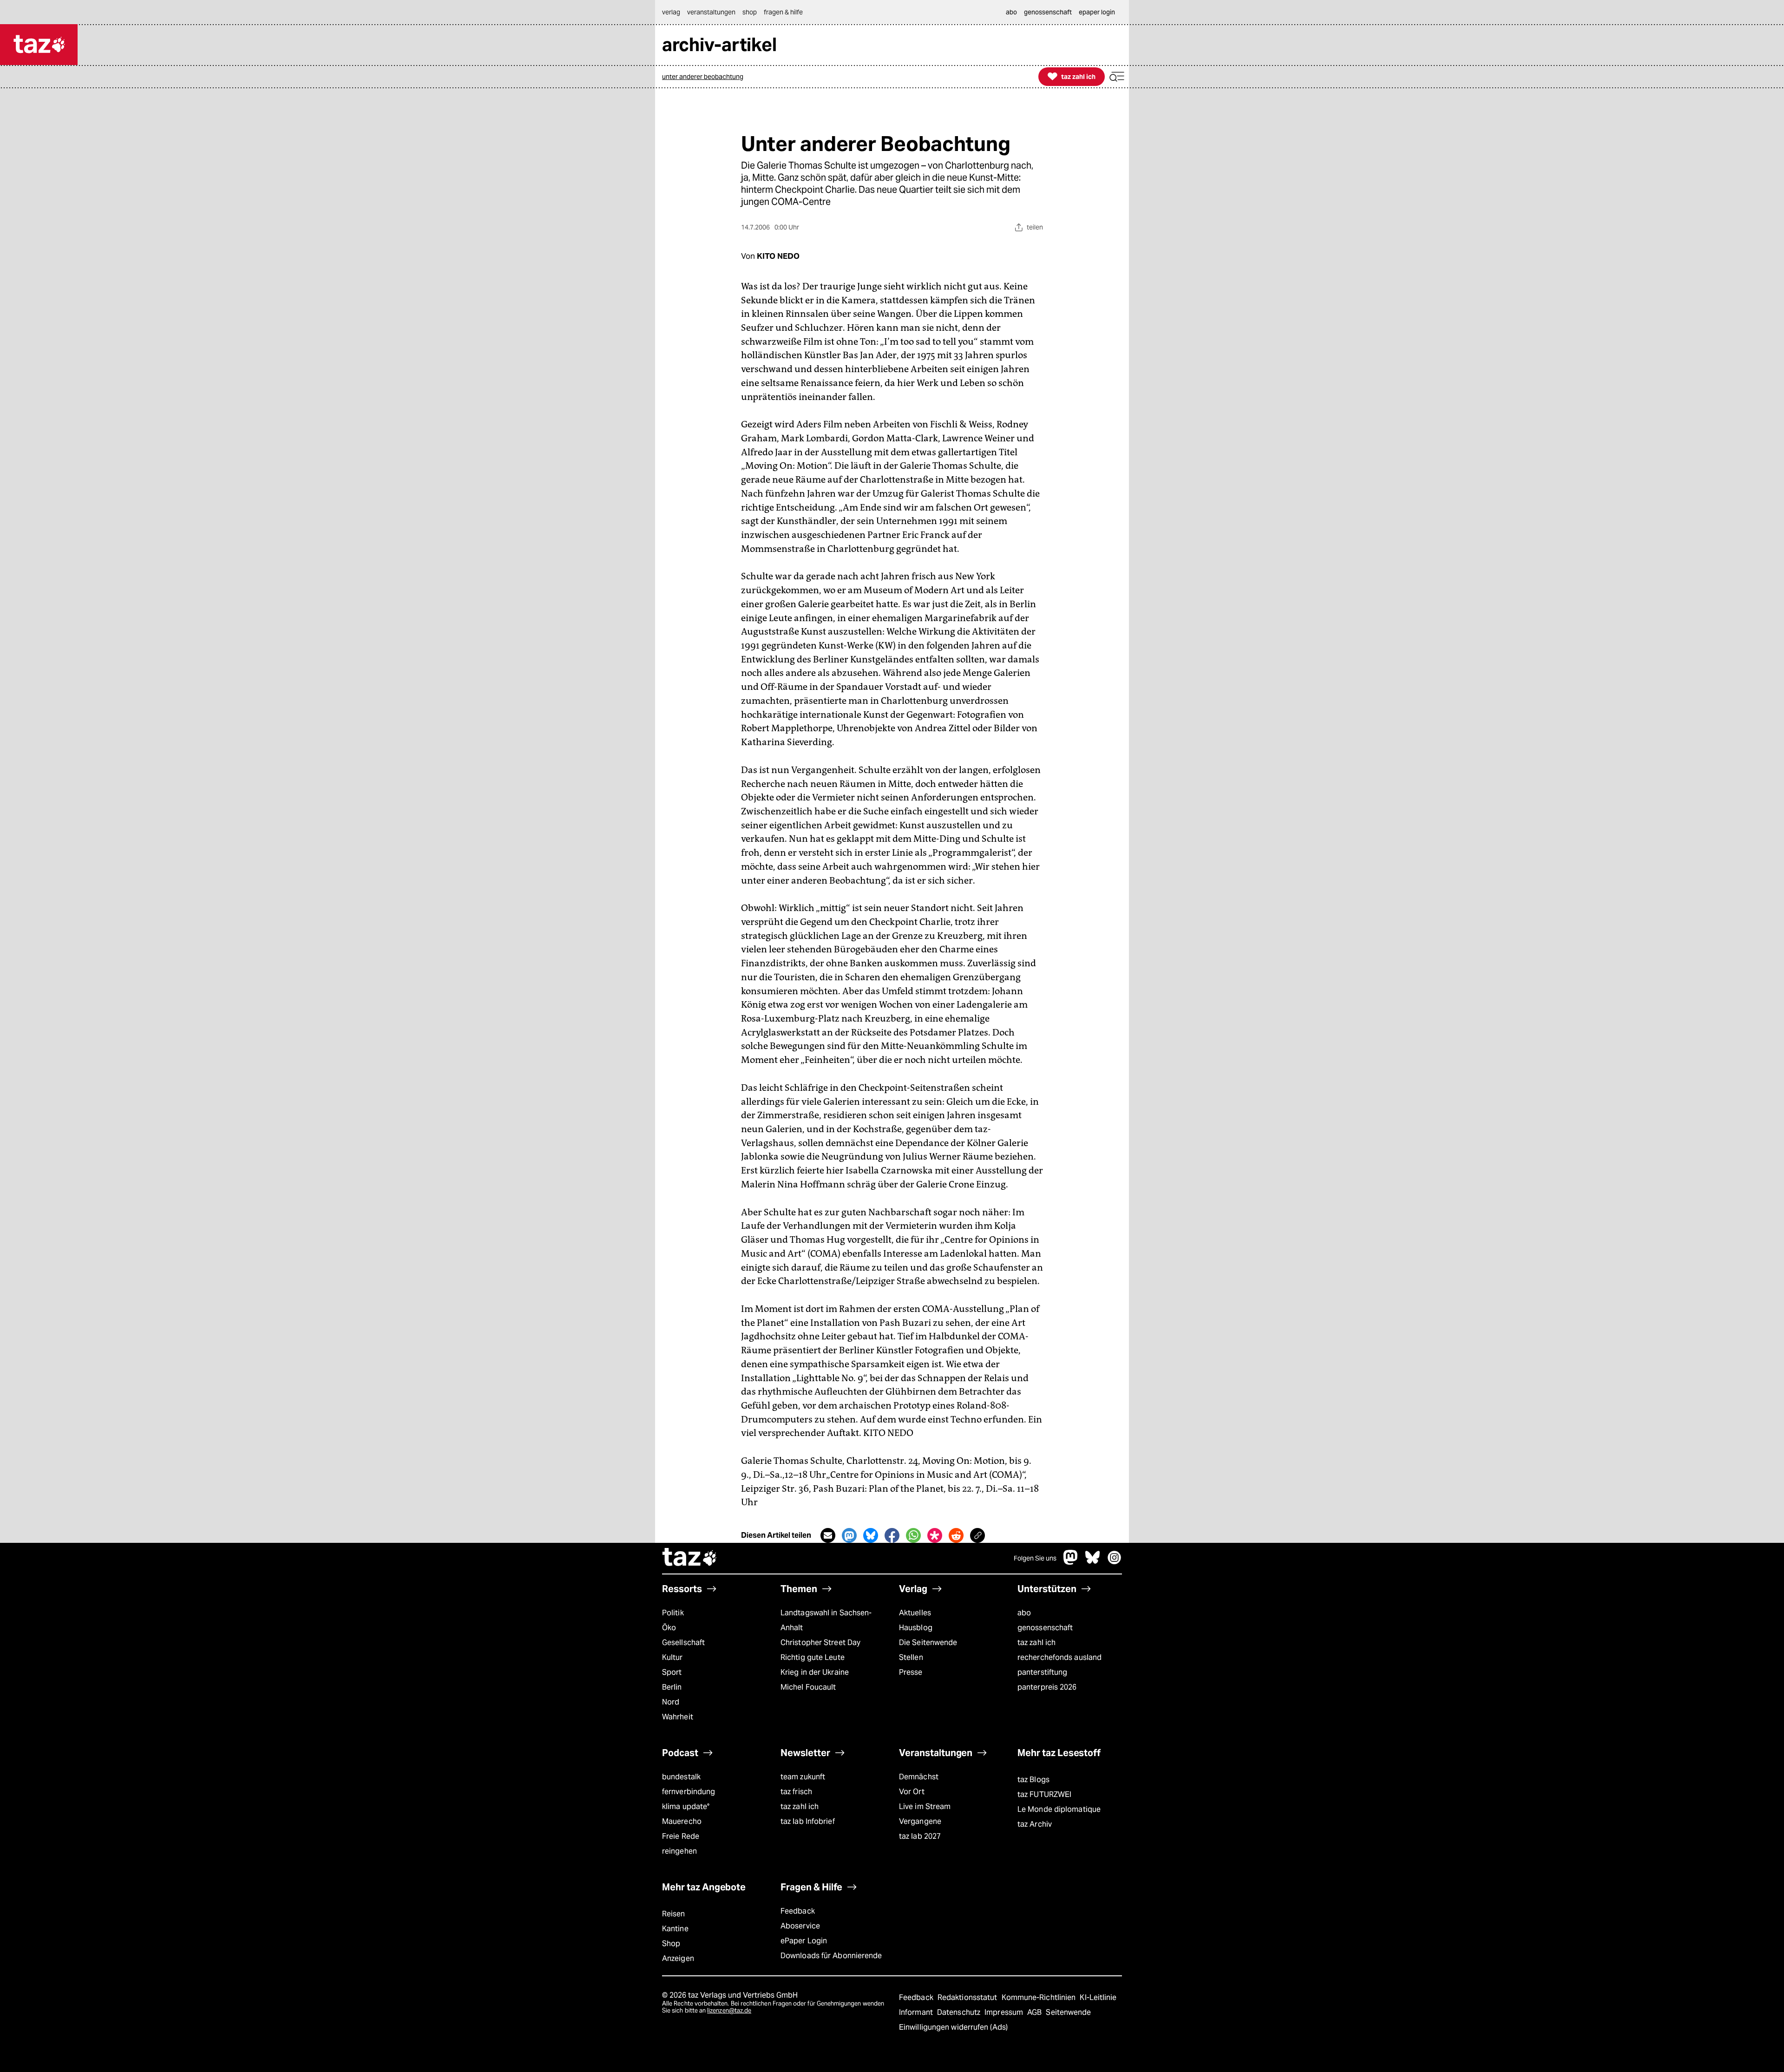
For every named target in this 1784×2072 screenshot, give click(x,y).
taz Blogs (1033, 1780)
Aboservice (800, 1926)
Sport (672, 1672)
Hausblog (916, 1628)
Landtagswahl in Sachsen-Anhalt (826, 1620)
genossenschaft (1045, 1628)
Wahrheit (678, 1717)
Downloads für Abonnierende (831, 1956)
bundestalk (681, 1777)
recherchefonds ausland (1059, 1657)
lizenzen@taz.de (729, 2010)
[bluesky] (1093, 1562)
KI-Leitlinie (1098, 1997)
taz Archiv (1035, 1824)
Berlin (672, 1687)
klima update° (686, 1806)
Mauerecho (682, 1821)
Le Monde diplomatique (1059, 1809)
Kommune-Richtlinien (1040, 1997)
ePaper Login (804, 1941)
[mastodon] (1071, 1562)
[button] (1117, 77)
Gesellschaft (683, 1643)
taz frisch (796, 1792)
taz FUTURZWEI (1044, 1794)
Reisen (674, 1914)
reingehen (679, 1851)
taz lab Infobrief (808, 1821)
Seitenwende (1068, 2012)
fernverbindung (689, 1792)
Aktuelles (915, 1613)
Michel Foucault (808, 1687)
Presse (911, 1672)
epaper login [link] (1097, 12)
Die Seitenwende (928, 1643)
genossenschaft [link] (1048, 12)
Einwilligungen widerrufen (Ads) (953, 2027)
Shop (671, 1944)
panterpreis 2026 (1047, 1687)
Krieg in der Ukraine (815, 1672)
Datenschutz (960, 2012)
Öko (669, 1628)
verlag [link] (671, 12)
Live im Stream (925, 1806)
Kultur (672, 1657)
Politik (673, 1613)
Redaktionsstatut (968, 1997)
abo (1024, 1613)
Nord (671, 1702)
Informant (917, 2012)
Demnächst (919, 1777)
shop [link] (750, 12)
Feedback (798, 1911)
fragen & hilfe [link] (783, 12)
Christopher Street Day (820, 1643)
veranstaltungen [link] (711, 12)
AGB (1035, 2012)
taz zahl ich (1036, 1643)
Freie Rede (681, 1836)
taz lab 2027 (920, 1836)
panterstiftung (1042, 1672)
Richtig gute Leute (813, 1657)
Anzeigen (678, 1958)
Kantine (675, 1929)
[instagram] (1115, 1562)
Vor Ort (912, 1792)
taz (690, 1558)
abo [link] (1011, 12)
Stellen (911, 1657)
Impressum (1005, 2012)
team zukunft (803, 1777)
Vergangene (920, 1821)
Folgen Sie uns (1035, 1558)
